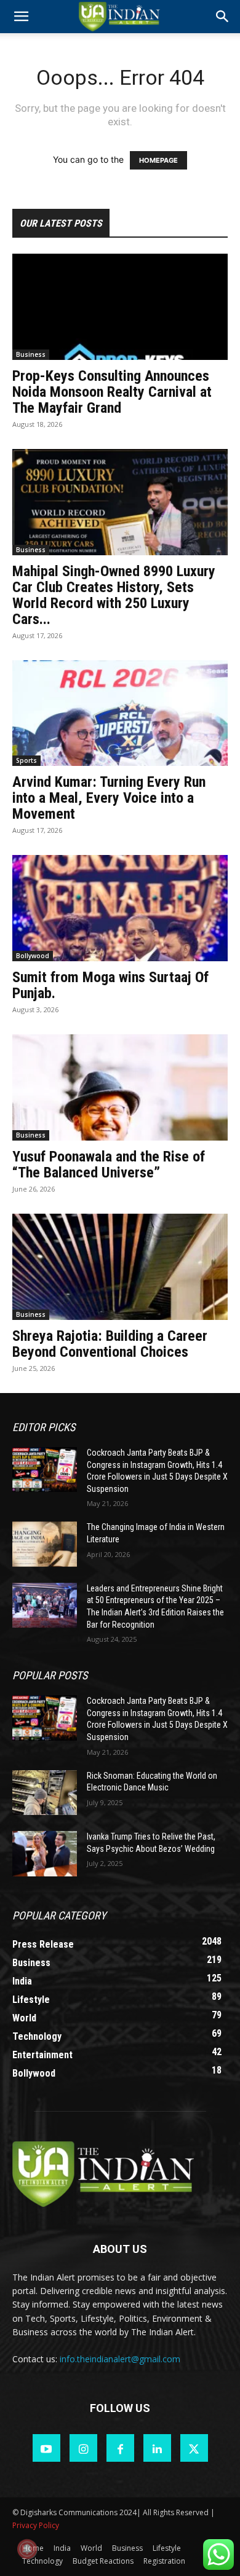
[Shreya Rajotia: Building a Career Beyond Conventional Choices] (120, 1267)
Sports (26, 760)
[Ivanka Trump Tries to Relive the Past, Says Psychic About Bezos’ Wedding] (45, 1854)
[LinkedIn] (157, 2448)
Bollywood (33, 956)
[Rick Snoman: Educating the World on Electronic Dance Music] (45, 1793)
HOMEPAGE (158, 160)
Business (31, 354)
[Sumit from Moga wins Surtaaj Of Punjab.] (120, 908)
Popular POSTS (50, 1675)
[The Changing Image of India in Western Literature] (45, 1544)
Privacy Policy (36, 2525)
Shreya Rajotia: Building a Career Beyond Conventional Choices (110, 1344)
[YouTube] (46, 2448)
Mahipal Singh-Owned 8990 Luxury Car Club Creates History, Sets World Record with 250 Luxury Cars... (114, 595)
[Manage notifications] (27, 2549)
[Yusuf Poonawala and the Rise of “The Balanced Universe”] (120, 1087)
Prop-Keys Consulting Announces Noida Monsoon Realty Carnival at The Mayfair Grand (112, 392)
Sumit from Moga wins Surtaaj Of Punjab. (110, 985)
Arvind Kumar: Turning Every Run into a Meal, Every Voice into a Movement (109, 798)
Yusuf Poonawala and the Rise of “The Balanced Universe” (109, 1165)
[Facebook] (120, 2448)
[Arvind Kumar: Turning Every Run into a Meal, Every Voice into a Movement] (120, 713)
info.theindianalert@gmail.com (120, 2359)
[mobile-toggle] (21, 17)
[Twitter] (194, 2448)
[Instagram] (83, 2448)
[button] (223, 17)
